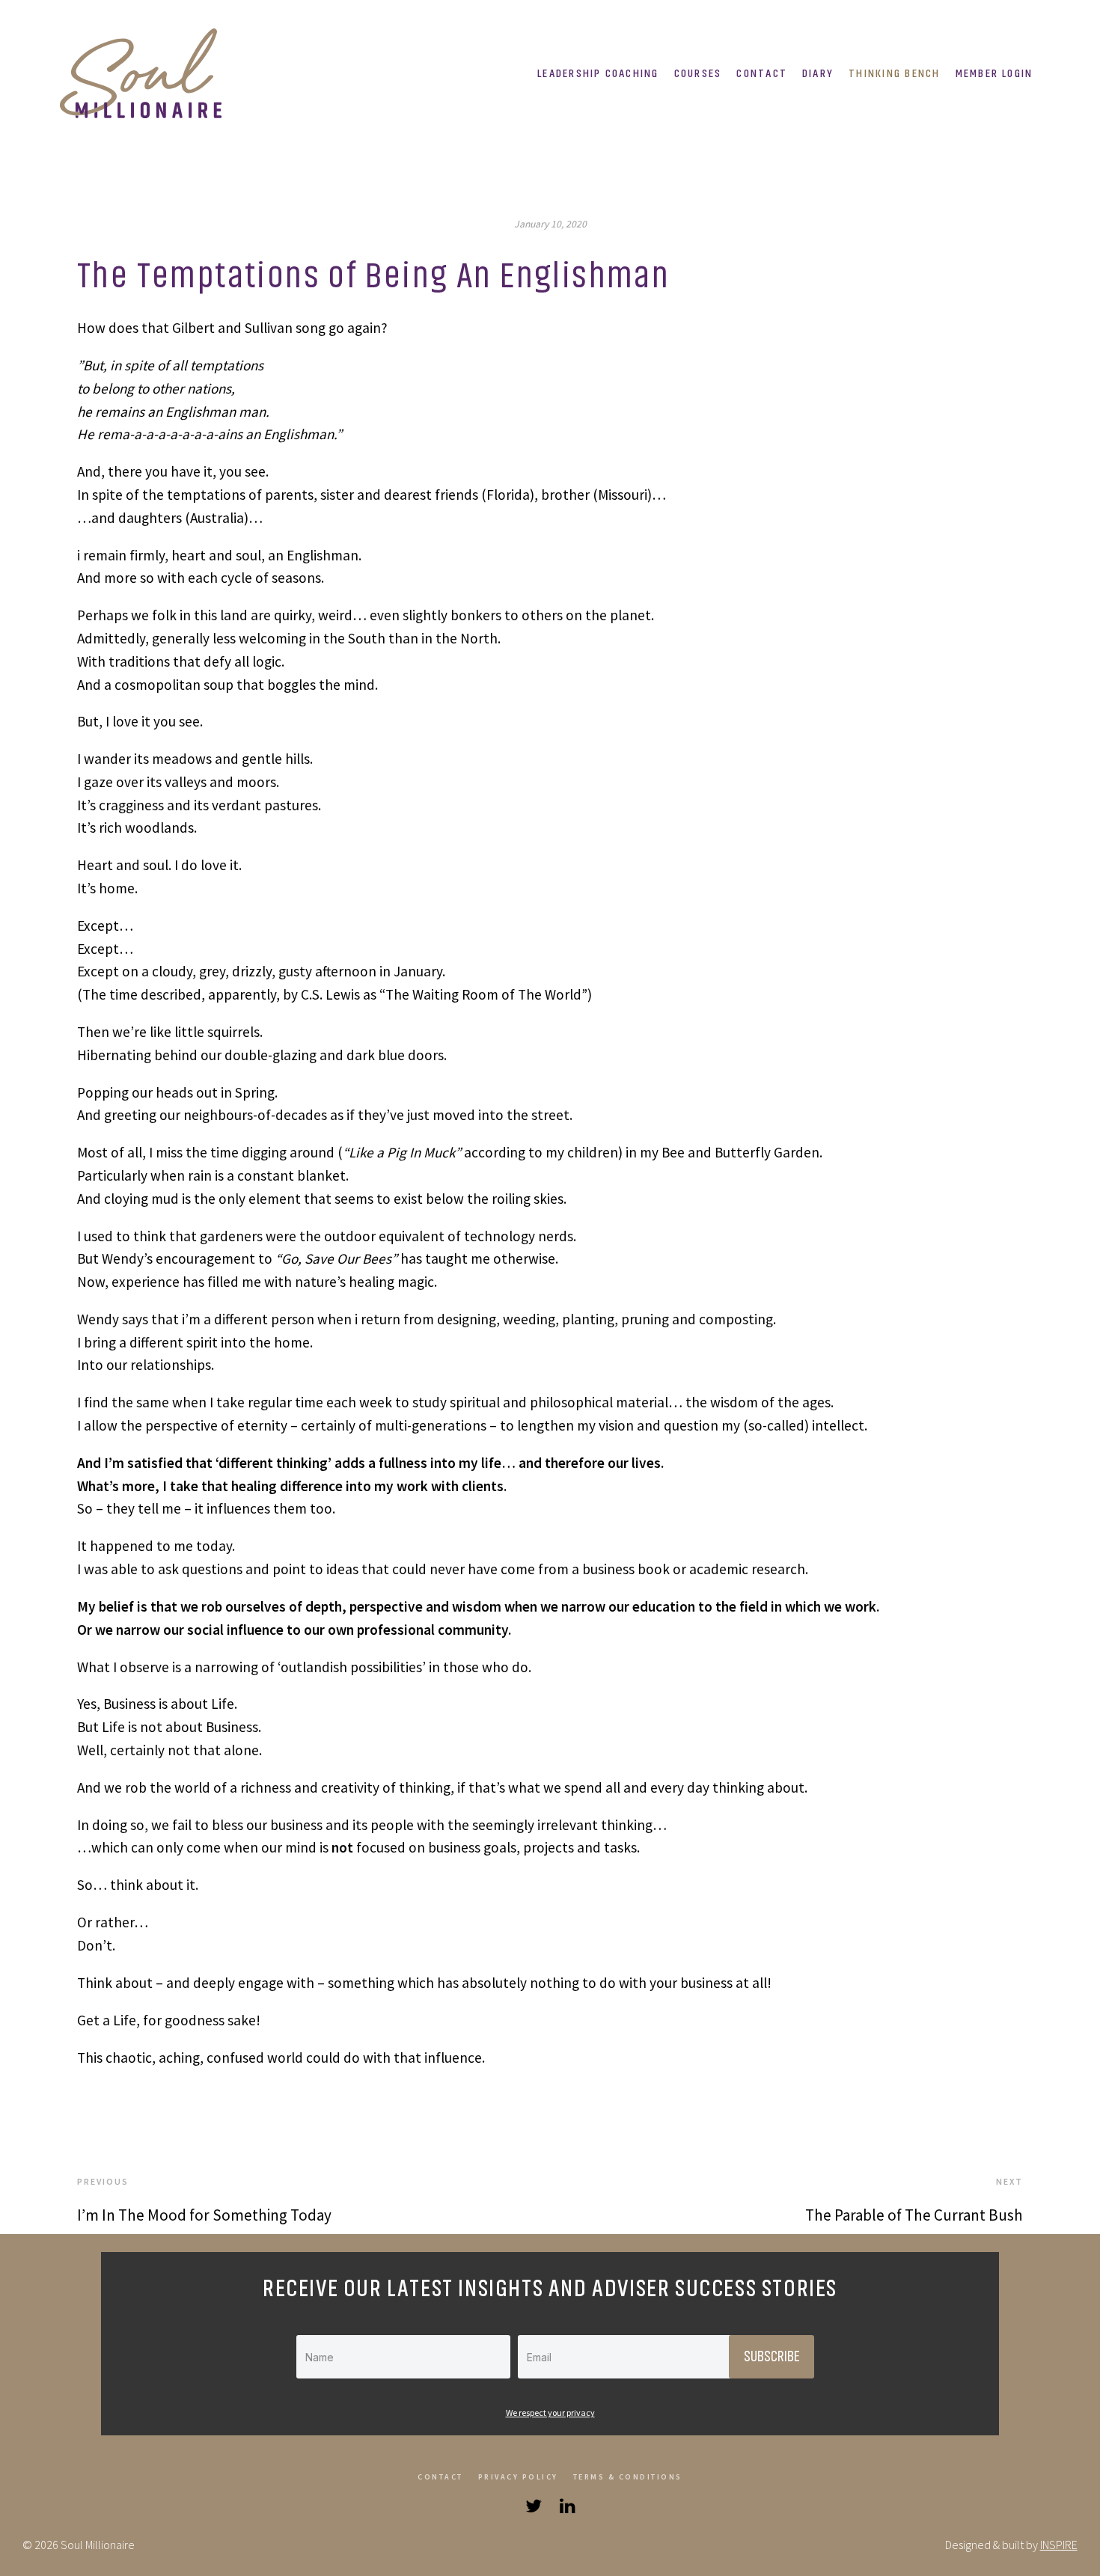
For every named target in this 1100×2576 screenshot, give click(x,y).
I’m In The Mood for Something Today (204, 2215)
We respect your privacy (550, 2413)
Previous (103, 2181)
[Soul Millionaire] (146, 73)
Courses (698, 73)
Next (1009, 2181)
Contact (762, 73)
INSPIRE (1059, 2545)
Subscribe (771, 2357)
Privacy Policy (518, 2477)
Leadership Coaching (598, 73)
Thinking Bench (894, 73)
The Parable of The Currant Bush (914, 2215)
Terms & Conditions (628, 2477)
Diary (818, 73)
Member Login (994, 73)
